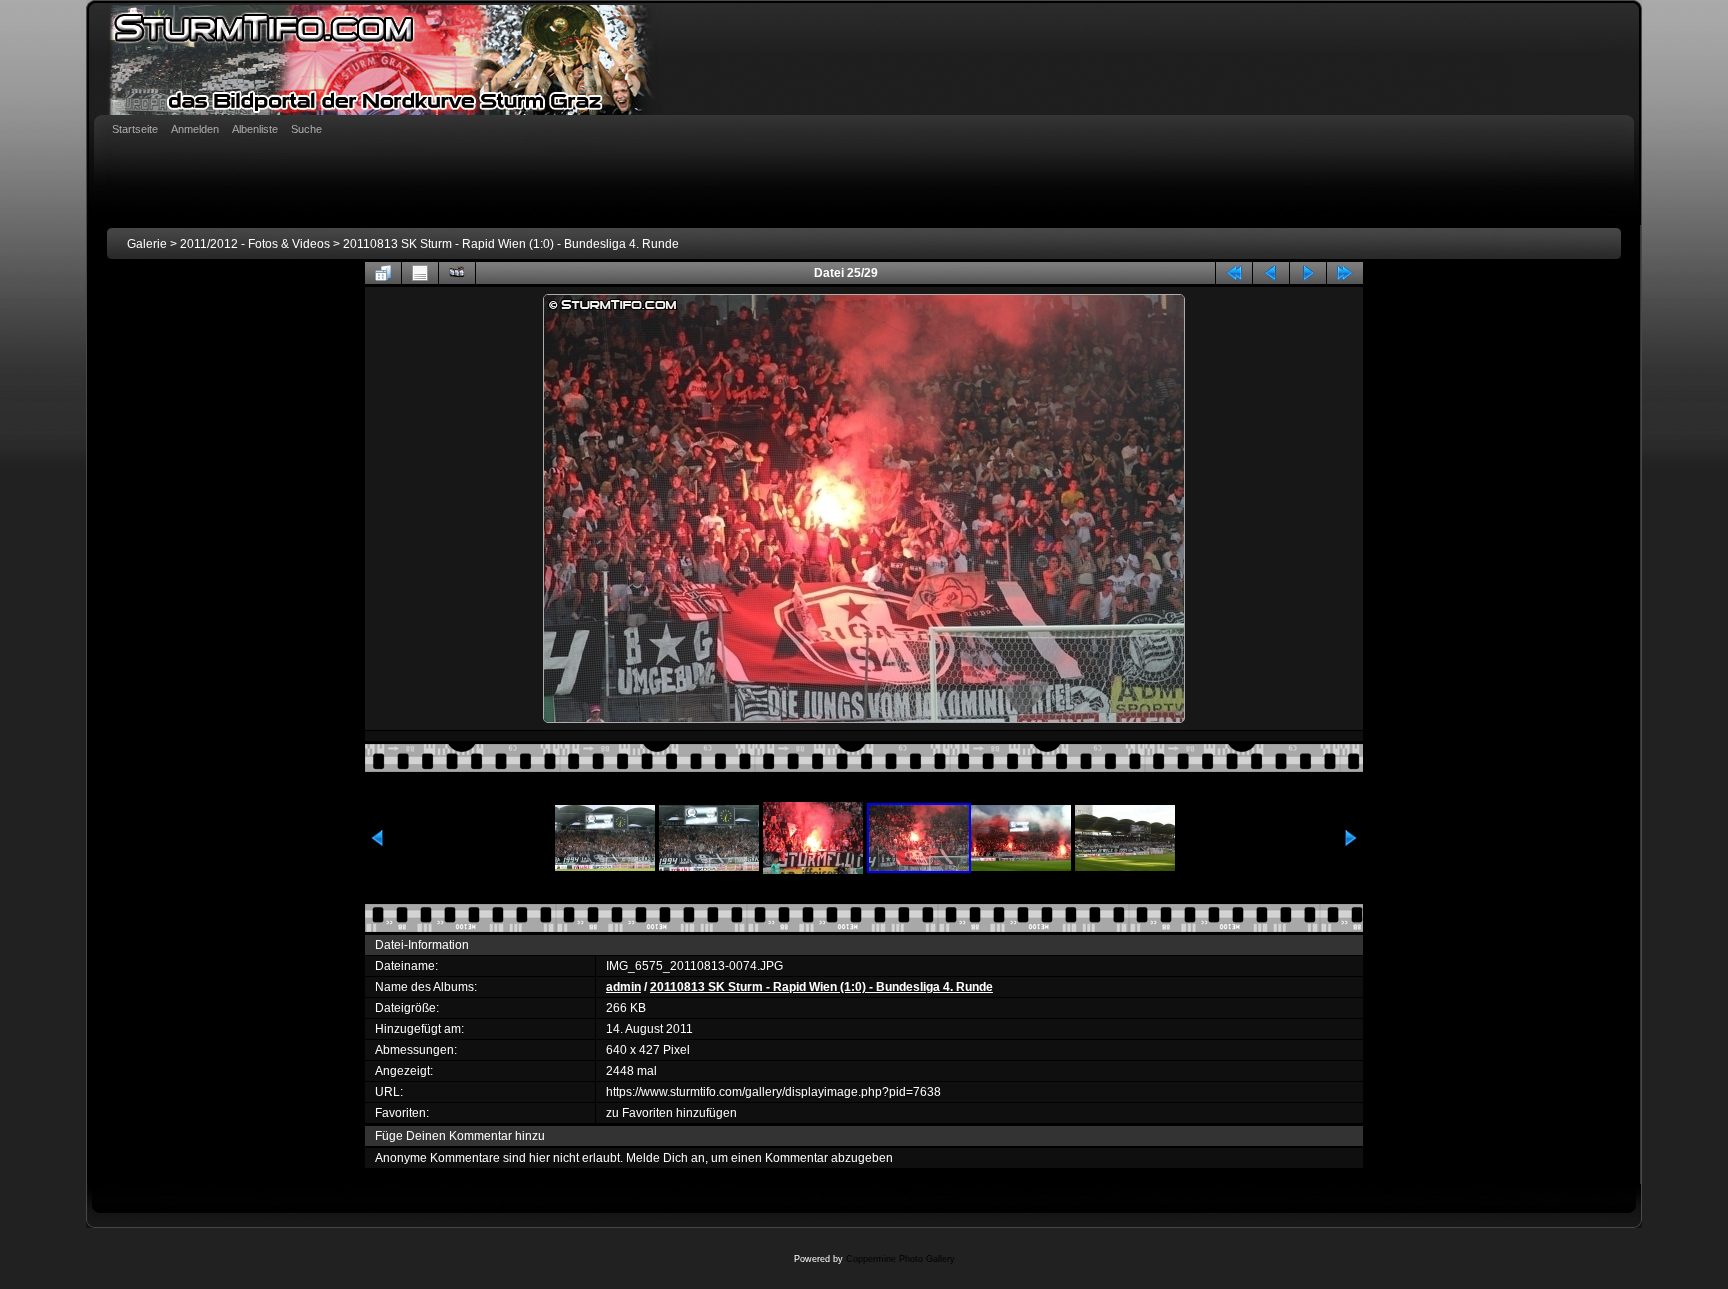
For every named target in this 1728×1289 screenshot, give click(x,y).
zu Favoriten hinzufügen (671, 1113)
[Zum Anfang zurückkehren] (1234, 273)
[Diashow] (457, 273)
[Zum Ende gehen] (1345, 273)
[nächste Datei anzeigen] (1308, 273)
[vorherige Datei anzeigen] (1271, 273)
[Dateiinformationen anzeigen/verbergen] (420, 273)
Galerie (147, 244)
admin (623, 987)
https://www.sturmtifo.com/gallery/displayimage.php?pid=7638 (773, 1092)
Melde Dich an (665, 1158)
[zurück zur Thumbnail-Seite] (383, 273)
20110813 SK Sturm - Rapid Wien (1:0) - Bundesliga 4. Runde (511, 244)
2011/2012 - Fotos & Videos (255, 244)
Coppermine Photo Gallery (900, 1259)
